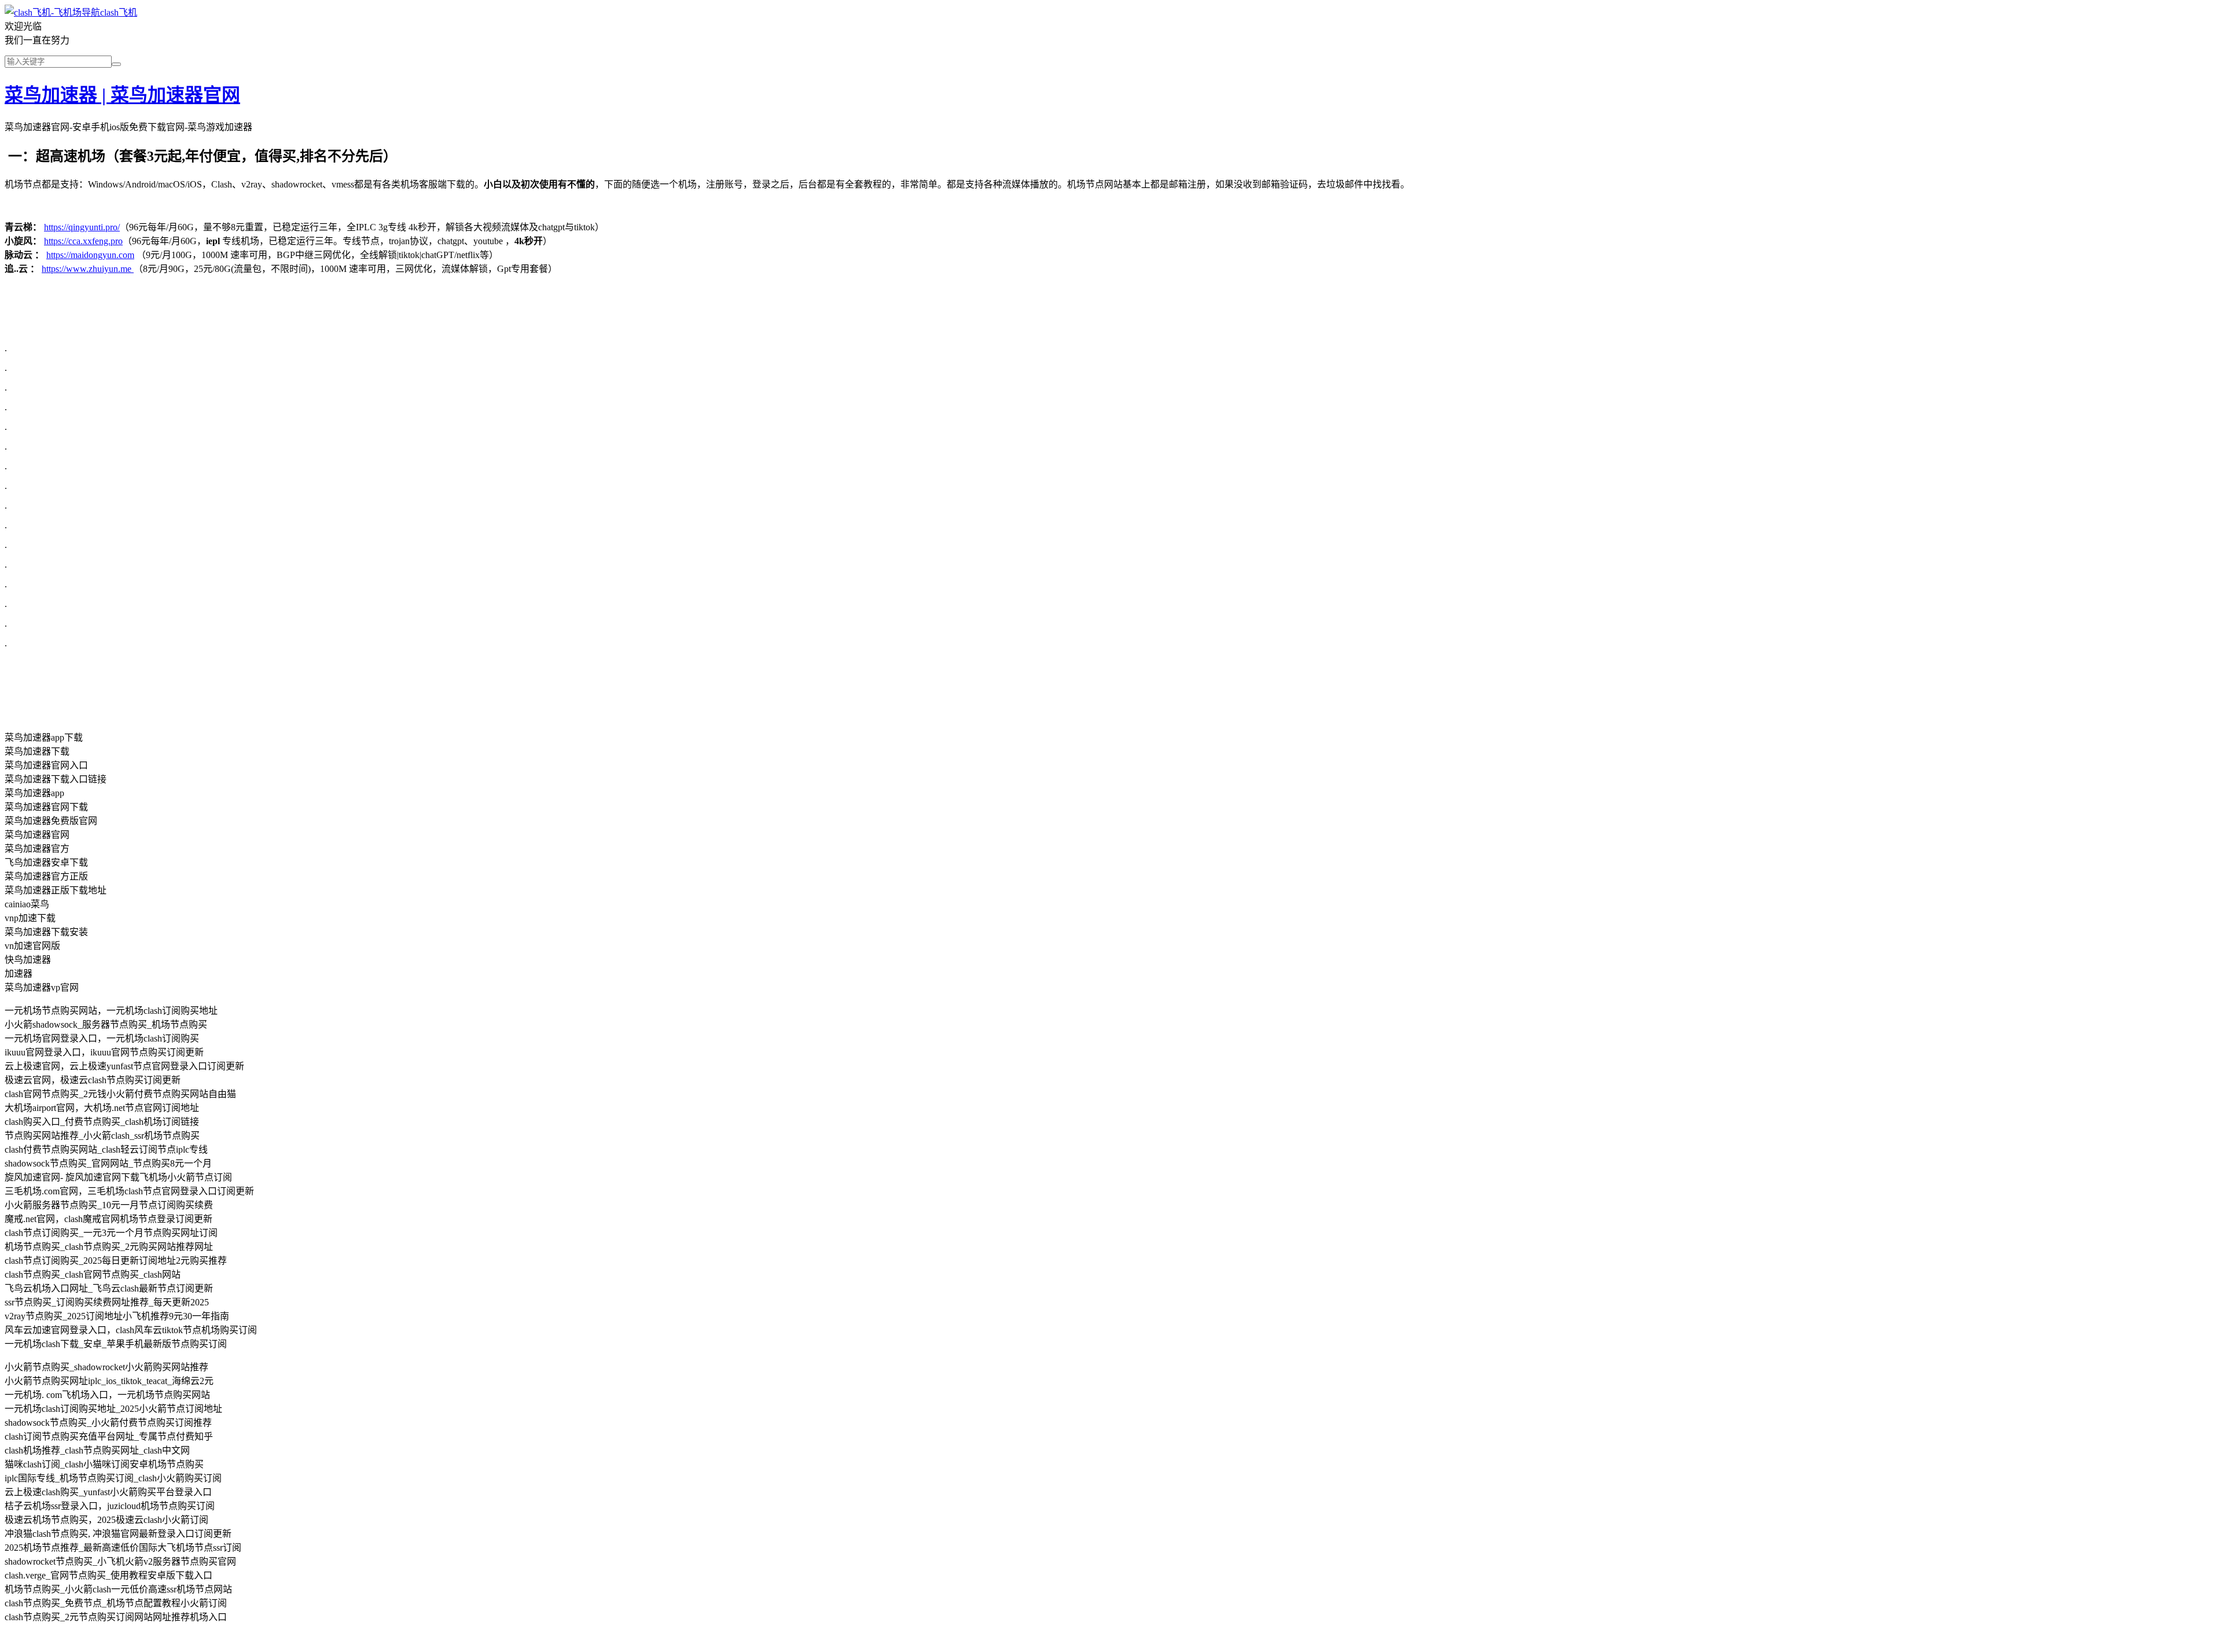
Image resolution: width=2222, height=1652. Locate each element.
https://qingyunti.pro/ (82, 227)
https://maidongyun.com (90, 255)
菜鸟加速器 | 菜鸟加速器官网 (122, 95)
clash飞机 (119, 12)
